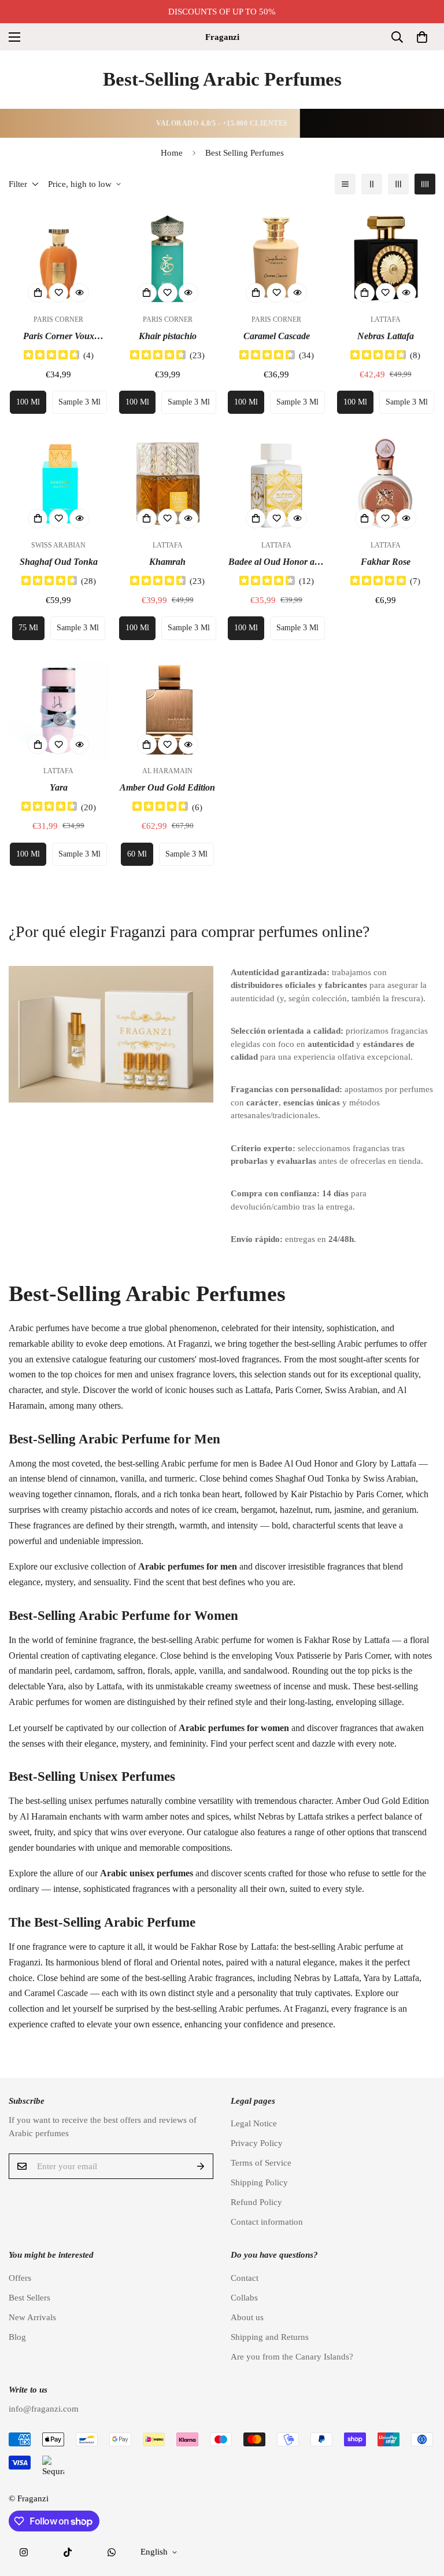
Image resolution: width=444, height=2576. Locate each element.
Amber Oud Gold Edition (167, 787)
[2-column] (372, 184)
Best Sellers (29, 2298)
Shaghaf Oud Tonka (59, 562)
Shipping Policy (259, 2182)
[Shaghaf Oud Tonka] (59, 484)
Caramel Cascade (277, 336)
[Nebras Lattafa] (386, 258)
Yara (59, 787)
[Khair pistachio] (168, 258)
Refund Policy (256, 2202)
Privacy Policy (257, 2143)
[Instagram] (24, 2552)
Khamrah (167, 562)
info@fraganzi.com (44, 2409)
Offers (20, 2278)
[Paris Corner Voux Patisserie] (59, 258)
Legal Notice (254, 2123)
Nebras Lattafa (386, 336)
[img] (51, 356)
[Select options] (38, 293)
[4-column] (425, 184)
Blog (17, 2337)
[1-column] (345, 184)
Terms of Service (261, 2163)
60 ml (137, 854)
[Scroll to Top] (421, 2513)
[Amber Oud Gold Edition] (168, 710)
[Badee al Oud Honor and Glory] (277, 484)
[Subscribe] (201, 2166)
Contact (245, 2278)
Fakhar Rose (386, 562)
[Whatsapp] (112, 2552)
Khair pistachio (168, 336)
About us (247, 2317)
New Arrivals (32, 2317)
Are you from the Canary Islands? (292, 2357)
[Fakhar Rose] (386, 484)
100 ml (28, 402)
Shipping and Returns (270, 2337)
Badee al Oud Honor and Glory (276, 563)
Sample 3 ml (79, 402)
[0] (422, 37)
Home (172, 153)
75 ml (28, 628)
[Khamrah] (168, 484)
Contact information (267, 2222)
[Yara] (59, 710)
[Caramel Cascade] (277, 258)
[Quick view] (79, 293)
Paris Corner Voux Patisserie (59, 337)
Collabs (244, 2298)
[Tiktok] (68, 2552)
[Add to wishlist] (58, 293)
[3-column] (398, 184)
